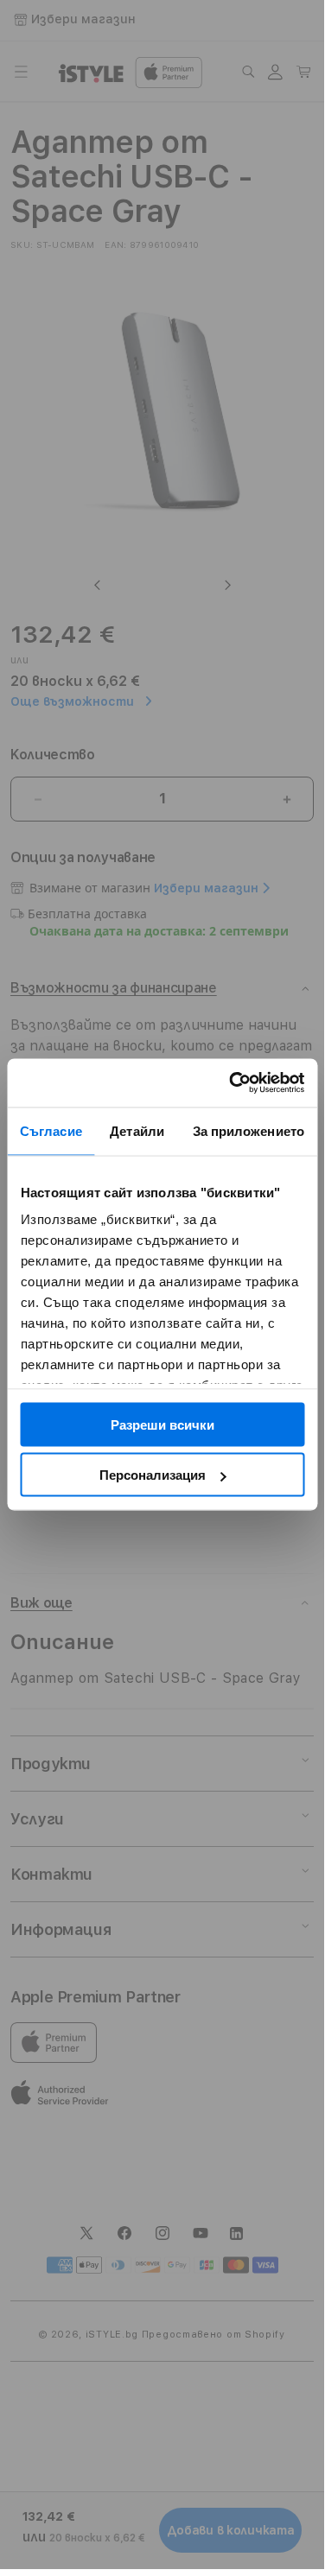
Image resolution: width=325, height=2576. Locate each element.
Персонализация (153, 1475)
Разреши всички (162, 1424)
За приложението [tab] (249, 1130)
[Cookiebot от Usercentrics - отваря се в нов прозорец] (231, 1083)
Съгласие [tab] (51, 1130)
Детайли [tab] (137, 1130)
